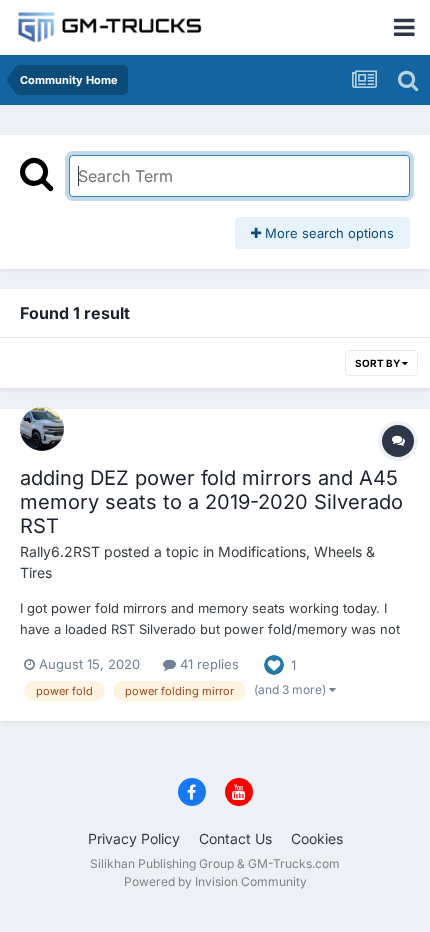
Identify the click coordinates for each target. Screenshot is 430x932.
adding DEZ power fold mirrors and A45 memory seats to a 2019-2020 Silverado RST (211, 502)
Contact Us (235, 838)
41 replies (207, 664)
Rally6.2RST (60, 551)
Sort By (378, 363)
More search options (327, 233)
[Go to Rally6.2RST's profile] (42, 429)
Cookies (317, 838)
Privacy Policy (134, 838)
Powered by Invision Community (215, 881)
